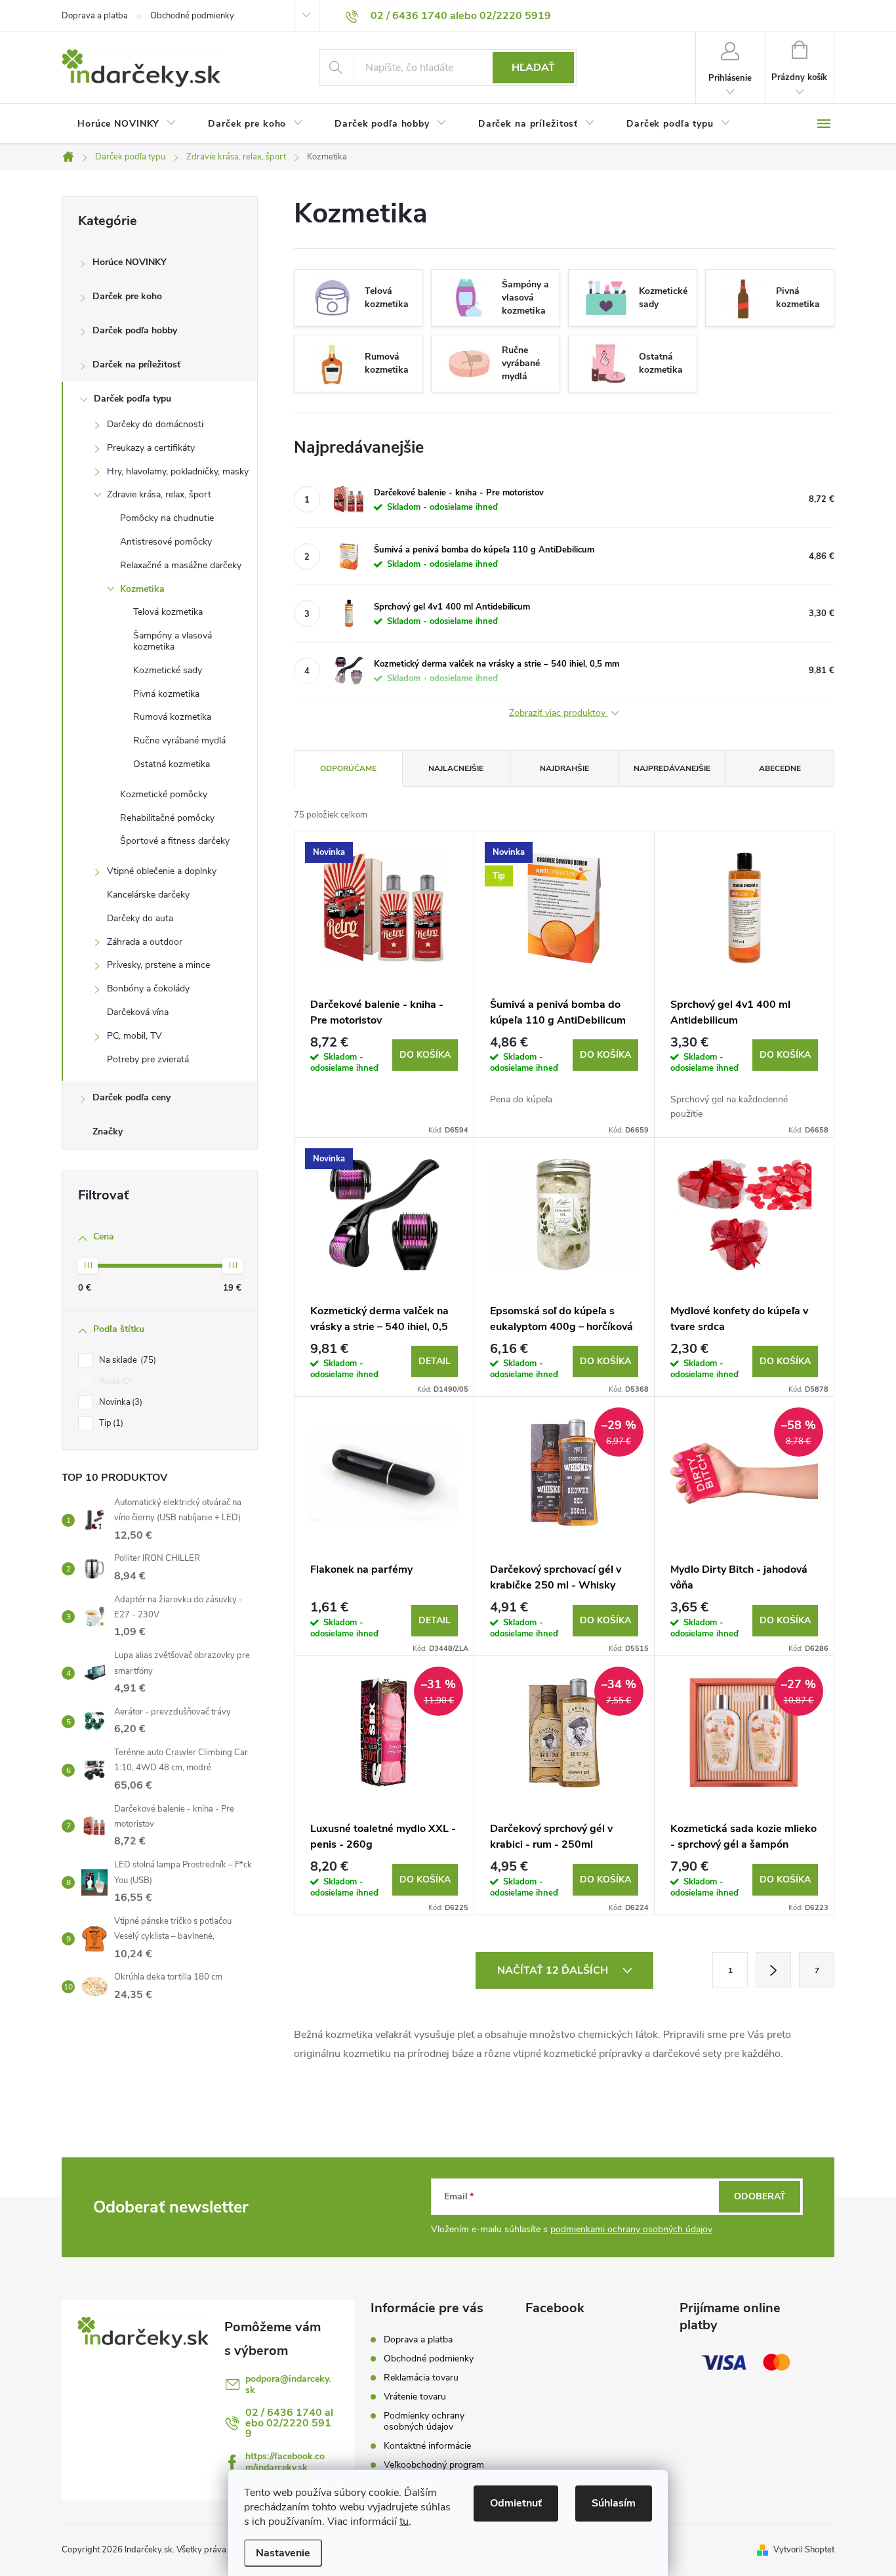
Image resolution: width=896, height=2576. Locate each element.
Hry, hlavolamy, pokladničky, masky (178, 471)
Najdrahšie (564, 768)
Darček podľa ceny (132, 1097)
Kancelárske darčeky (148, 895)
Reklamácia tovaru (421, 2378)
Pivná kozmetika (166, 694)
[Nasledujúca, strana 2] (773, 1970)
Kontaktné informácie (427, 2446)
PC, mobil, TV (134, 1036)
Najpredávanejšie (672, 768)
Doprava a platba (95, 16)
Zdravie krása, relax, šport (159, 494)
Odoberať (760, 2196)
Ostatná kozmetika (172, 764)
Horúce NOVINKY (130, 262)
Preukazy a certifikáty (151, 448)
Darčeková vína (138, 1012)
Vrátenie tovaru (415, 2397)
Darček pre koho (127, 296)
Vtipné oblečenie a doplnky (162, 871)
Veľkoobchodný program (434, 2465)
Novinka (119, 1402)
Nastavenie (283, 2553)
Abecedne (780, 768)
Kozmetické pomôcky (164, 794)
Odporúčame (348, 768)
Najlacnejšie (456, 768)
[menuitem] (127, 124)
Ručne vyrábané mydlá (179, 740)
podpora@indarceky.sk (288, 2384)
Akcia (114, 1381)
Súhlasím (614, 2503)
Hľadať (533, 68)
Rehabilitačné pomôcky (167, 818)
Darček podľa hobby (135, 330)
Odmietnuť (516, 2503)
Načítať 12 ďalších (554, 1970)
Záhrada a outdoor (145, 942)
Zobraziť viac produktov (559, 714)
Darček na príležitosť (136, 364)
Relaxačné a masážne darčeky (181, 565)
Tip (110, 1423)
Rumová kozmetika (172, 717)
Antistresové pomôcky (166, 542)
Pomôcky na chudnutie (167, 518)
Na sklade (126, 1360)
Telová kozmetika (168, 612)
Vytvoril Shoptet (804, 2550)
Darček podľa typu (132, 399)
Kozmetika (142, 589)
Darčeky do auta (140, 918)
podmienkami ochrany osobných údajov (631, 2229)
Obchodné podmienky (192, 16)
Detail (435, 1361)
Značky (108, 1132)
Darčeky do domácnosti (155, 424)
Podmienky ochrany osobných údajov (424, 2421)
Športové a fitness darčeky (175, 841)
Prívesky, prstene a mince (158, 965)
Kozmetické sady (168, 670)
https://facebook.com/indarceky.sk (285, 2462)
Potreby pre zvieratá (148, 1059)
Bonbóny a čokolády (148, 988)
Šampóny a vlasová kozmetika (173, 641)
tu (404, 2522)
